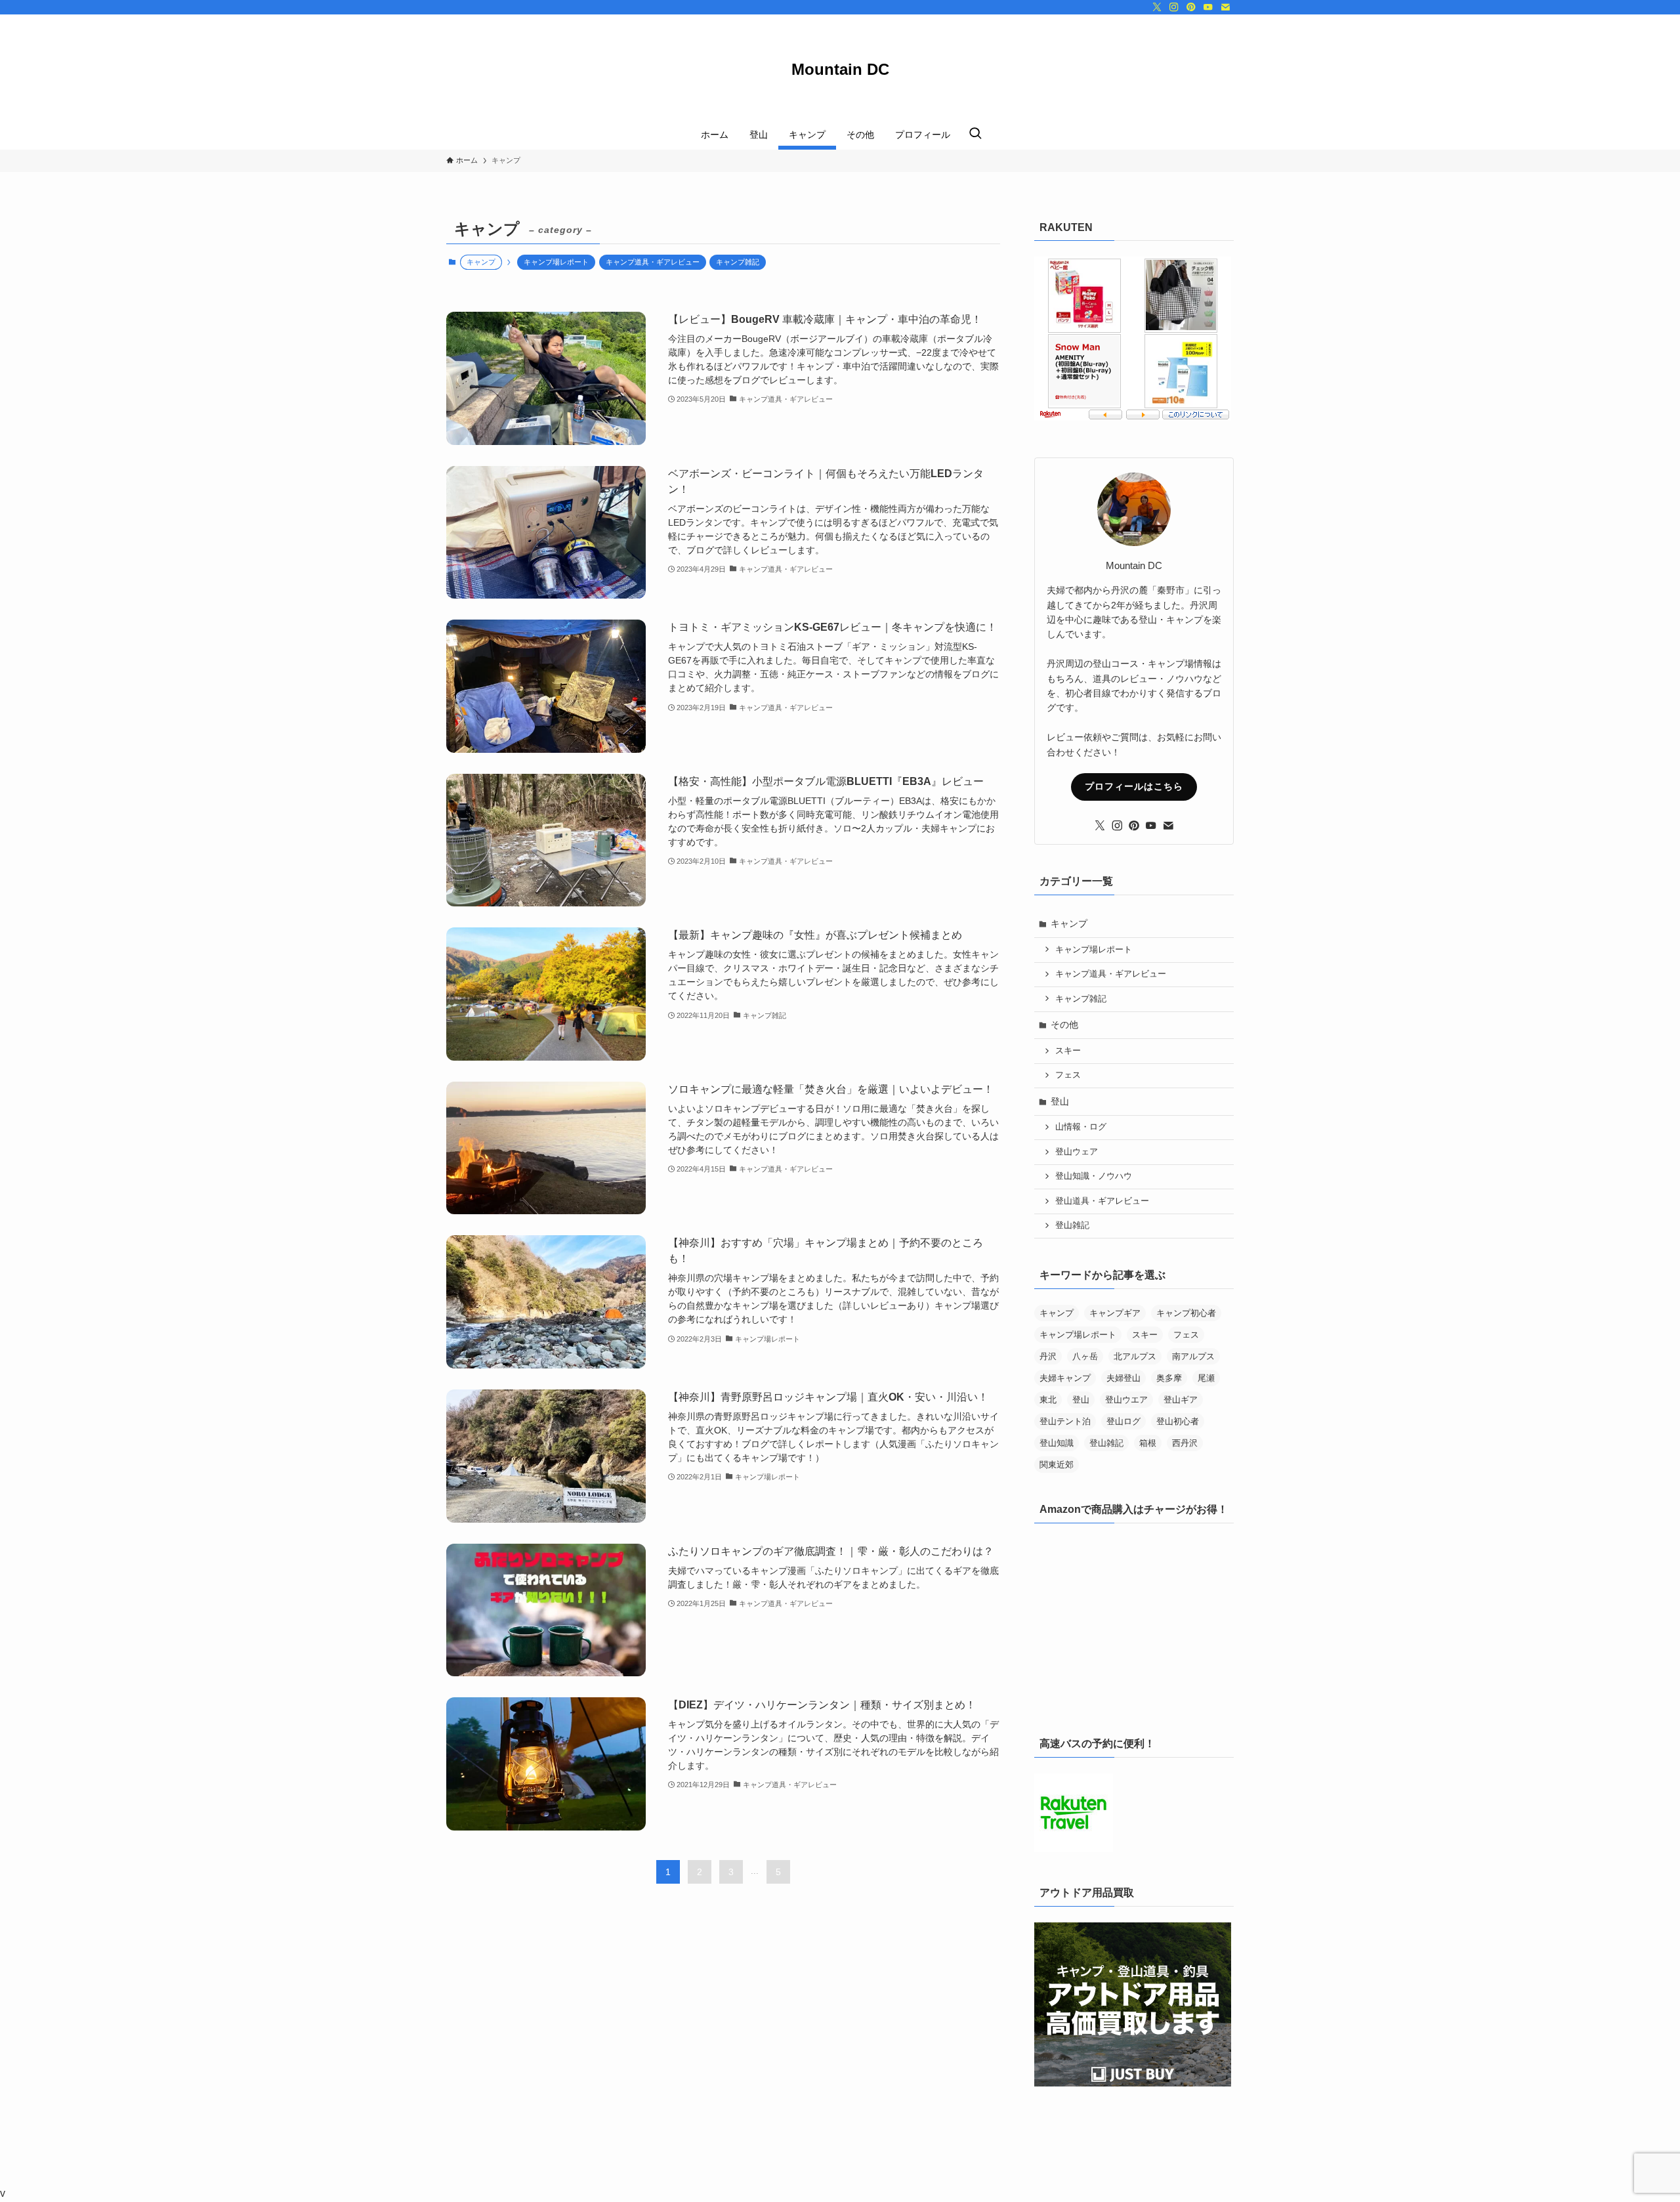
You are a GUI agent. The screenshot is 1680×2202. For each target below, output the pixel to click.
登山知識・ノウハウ (1094, 1176)
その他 (1064, 1025)
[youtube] (1208, 7)
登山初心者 (1178, 1421)
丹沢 (1048, 1356)
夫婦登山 (1123, 1378)
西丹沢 (1185, 1443)
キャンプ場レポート (556, 262)
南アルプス (1193, 1356)
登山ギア (1181, 1400)
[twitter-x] (1157, 7)
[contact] (1225, 7)
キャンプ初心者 (1186, 1313)
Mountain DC (844, 70)
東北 (1048, 1400)
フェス (1068, 1075)
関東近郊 (1057, 1465)
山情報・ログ (1081, 1127)
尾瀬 (1206, 1378)
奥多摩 (1169, 1378)
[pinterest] (1191, 7)
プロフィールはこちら (1134, 786)
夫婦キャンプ (1065, 1378)
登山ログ (1123, 1421)
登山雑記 (1072, 1225)
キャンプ (1069, 923)
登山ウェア (1077, 1152)
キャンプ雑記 (738, 262)
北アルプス (1135, 1356)
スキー (1068, 1051)
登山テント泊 (1065, 1421)
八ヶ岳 (1085, 1356)
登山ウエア (1126, 1400)
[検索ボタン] (975, 135)
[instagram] (1174, 7)
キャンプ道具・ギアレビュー (653, 262)
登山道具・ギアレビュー (1102, 1201)
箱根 (1148, 1443)
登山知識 (1057, 1443)
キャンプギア (1115, 1313)
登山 (1060, 1101)
